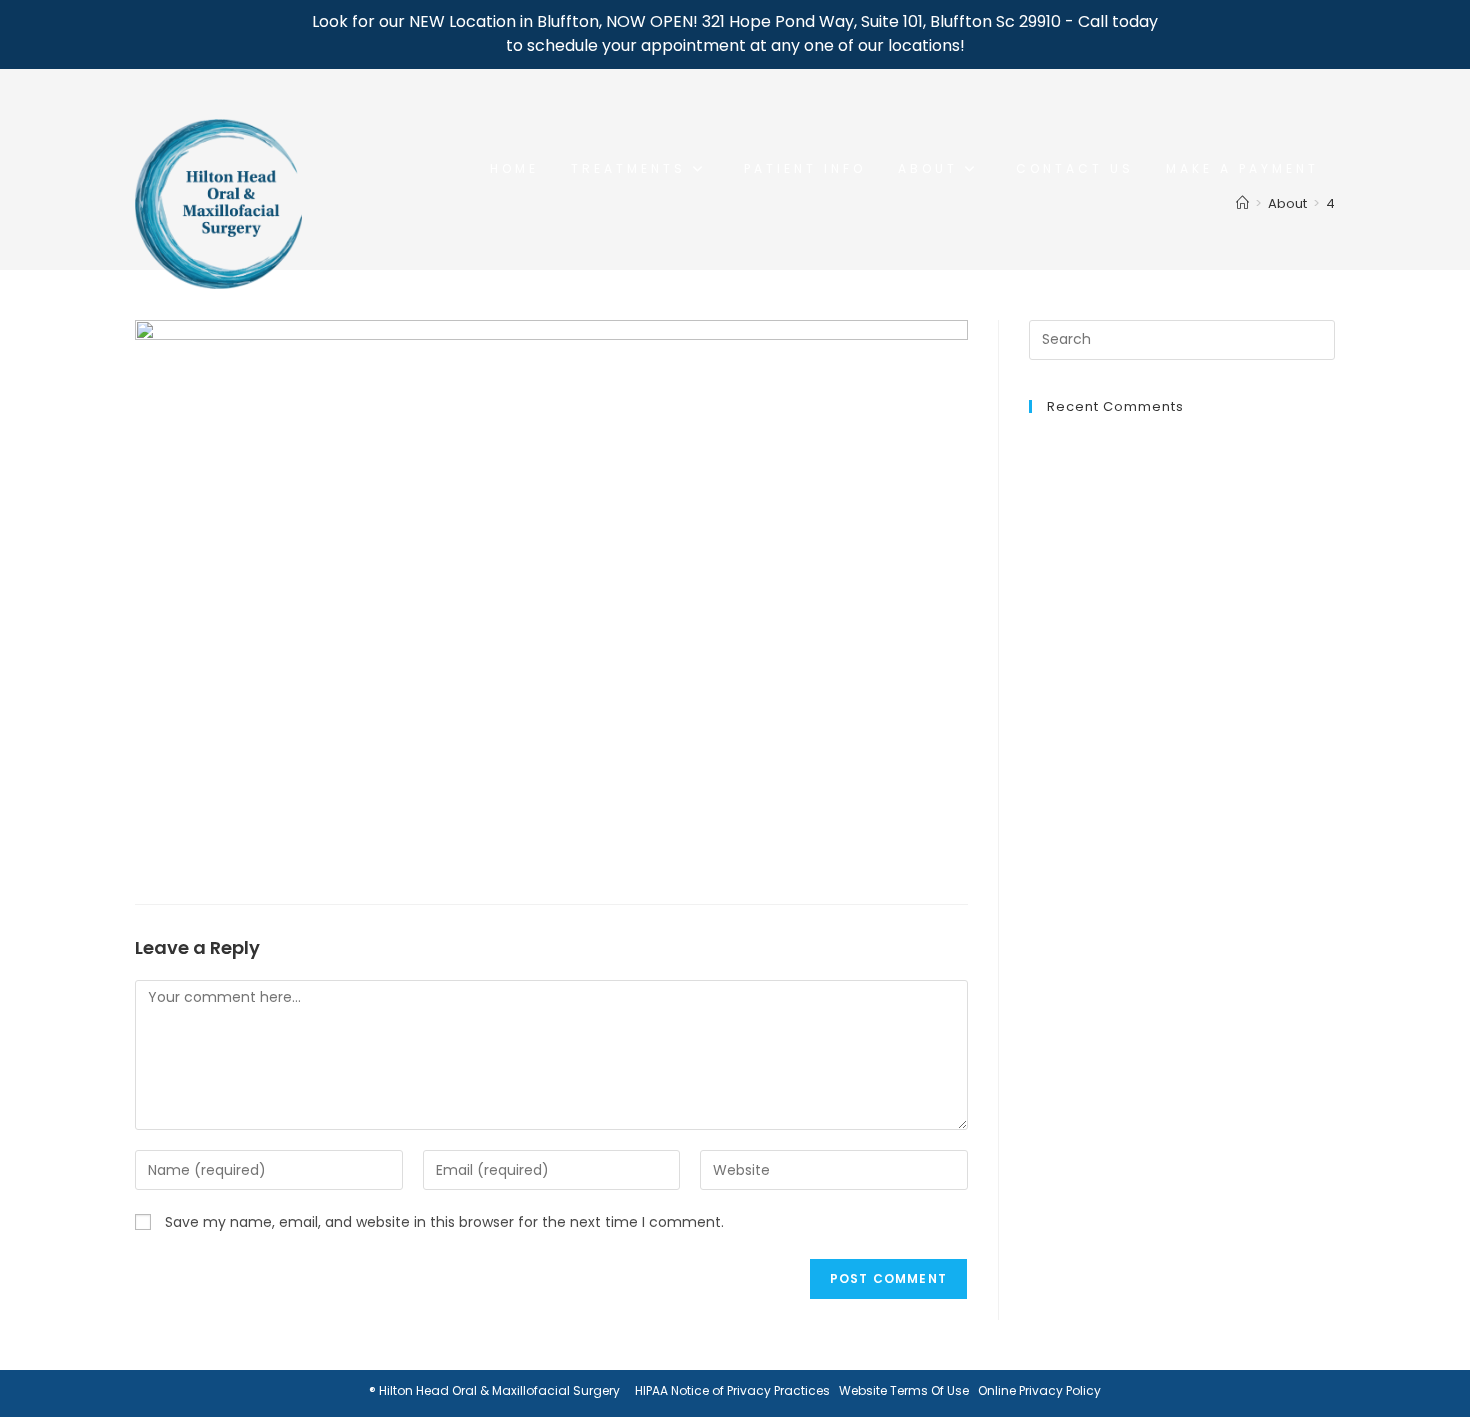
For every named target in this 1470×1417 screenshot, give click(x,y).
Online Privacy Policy (1039, 1390)
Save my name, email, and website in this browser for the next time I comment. (444, 1222)
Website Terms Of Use (904, 1390)
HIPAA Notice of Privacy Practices (732, 1390)
